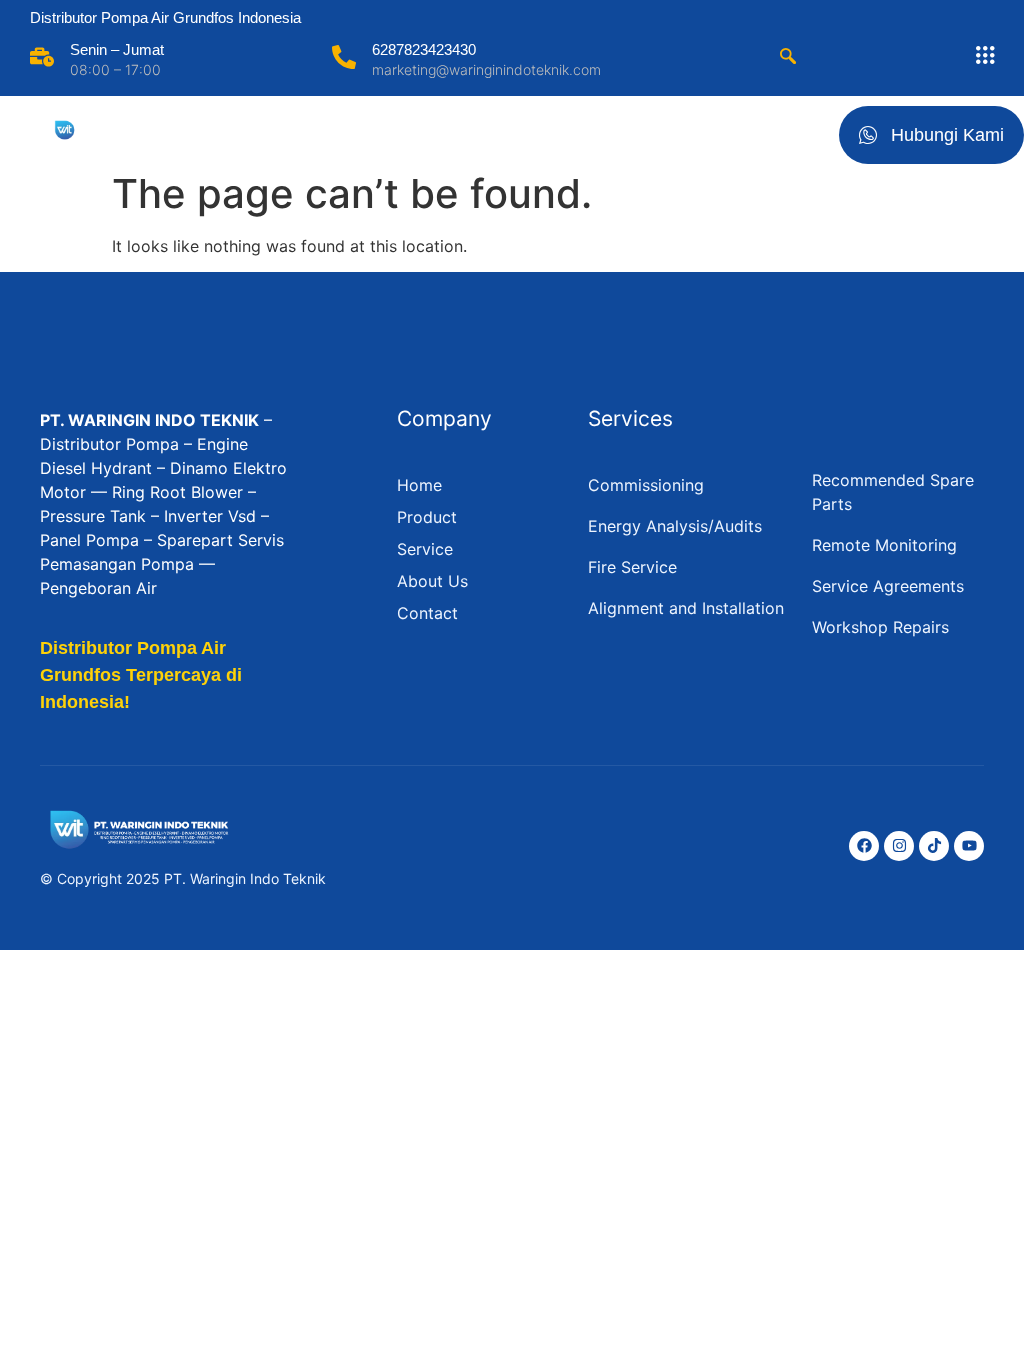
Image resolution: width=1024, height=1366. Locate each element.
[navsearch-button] (788, 57)
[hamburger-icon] (800, 130)
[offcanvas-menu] (985, 55)
